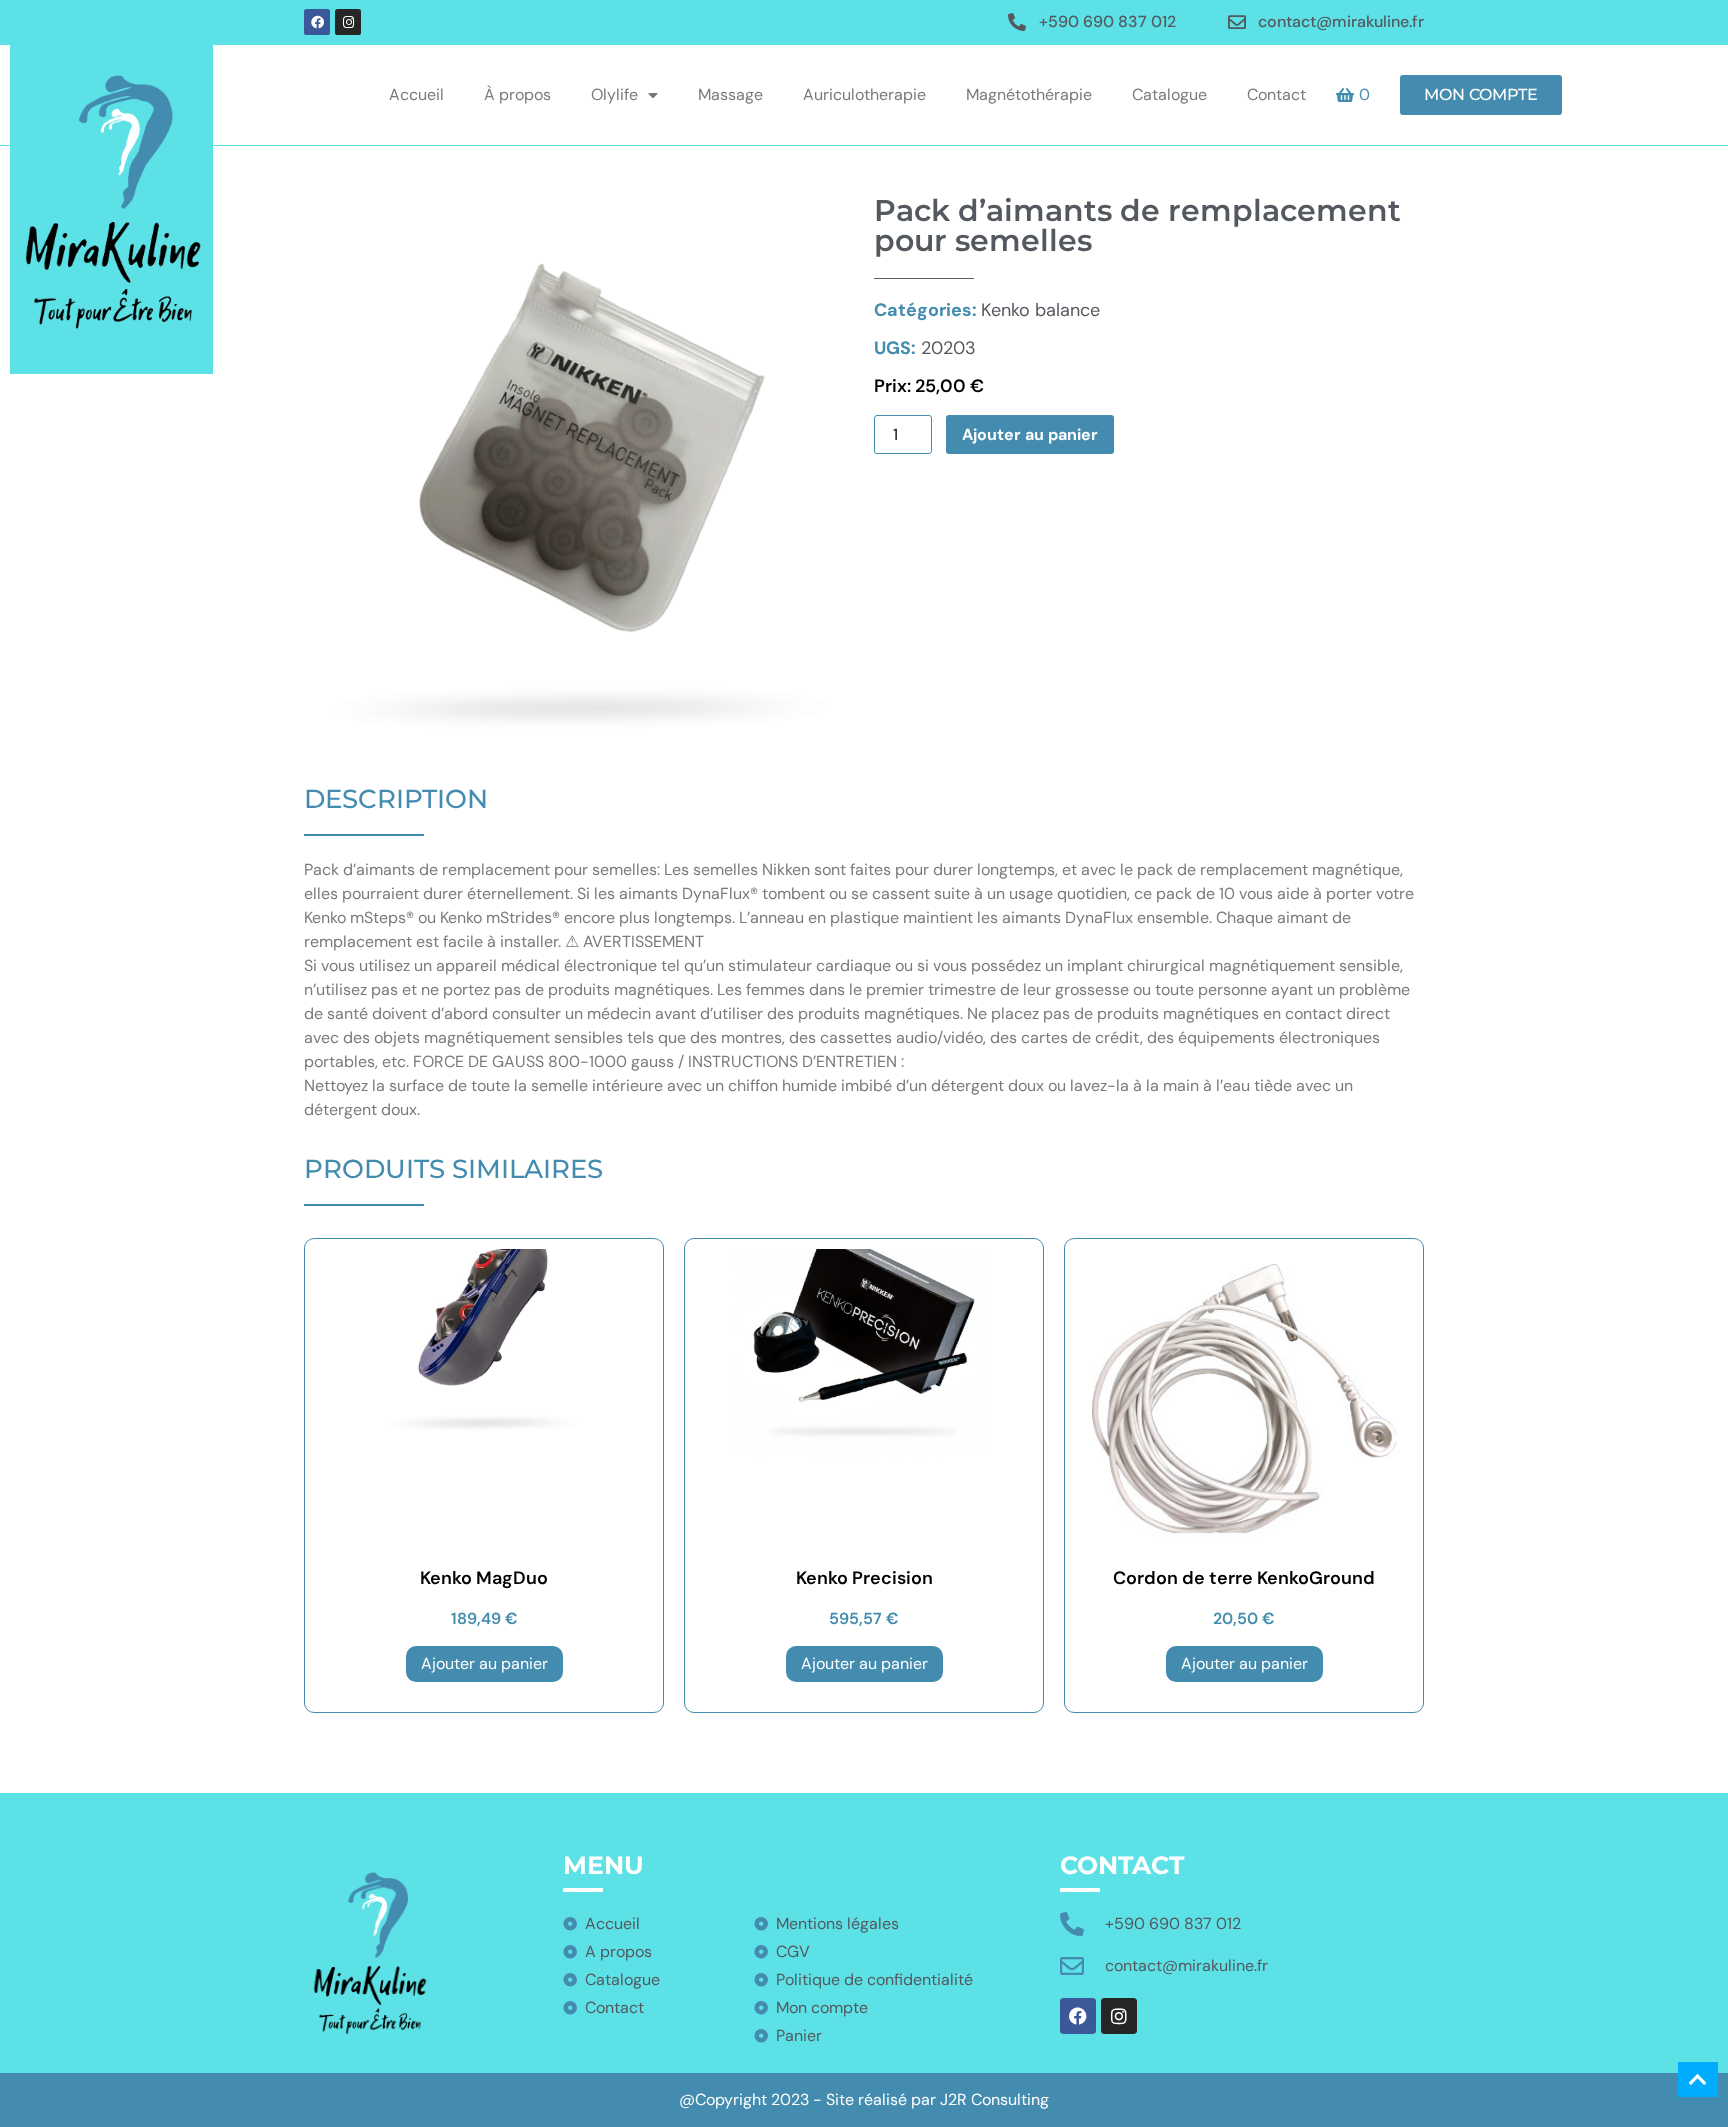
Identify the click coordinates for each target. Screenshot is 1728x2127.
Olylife (614, 94)
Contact (1276, 94)
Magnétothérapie (1029, 94)
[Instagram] (348, 22)
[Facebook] (317, 22)
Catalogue (1169, 94)
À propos (517, 94)
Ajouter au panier (1030, 434)
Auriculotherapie (864, 94)
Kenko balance (987, 310)
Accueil (416, 94)
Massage (730, 94)
